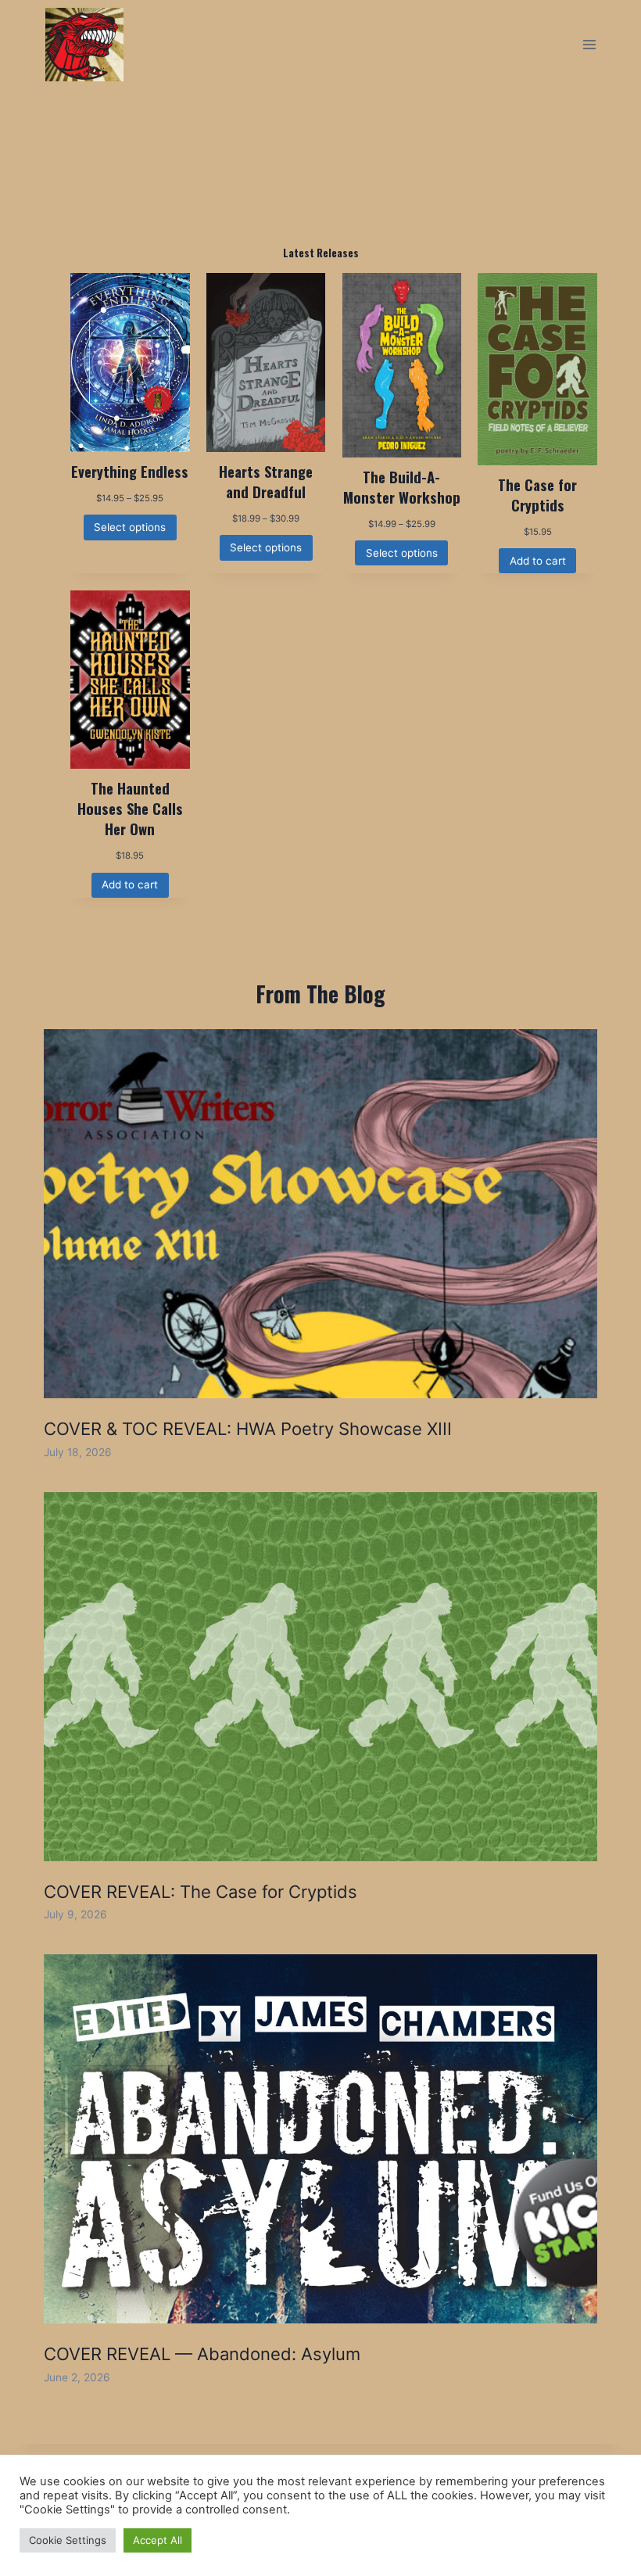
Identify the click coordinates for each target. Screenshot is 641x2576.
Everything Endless (130, 472)
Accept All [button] (158, 2540)
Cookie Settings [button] (68, 2540)
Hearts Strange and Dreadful (266, 482)
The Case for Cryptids (537, 495)
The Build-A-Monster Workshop (402, 487)
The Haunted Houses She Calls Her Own (130, 809)
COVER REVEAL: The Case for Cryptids (201, 1892)
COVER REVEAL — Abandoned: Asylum (202, 2354)
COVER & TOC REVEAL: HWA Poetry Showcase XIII (248, 1429)
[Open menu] (589, 44)
